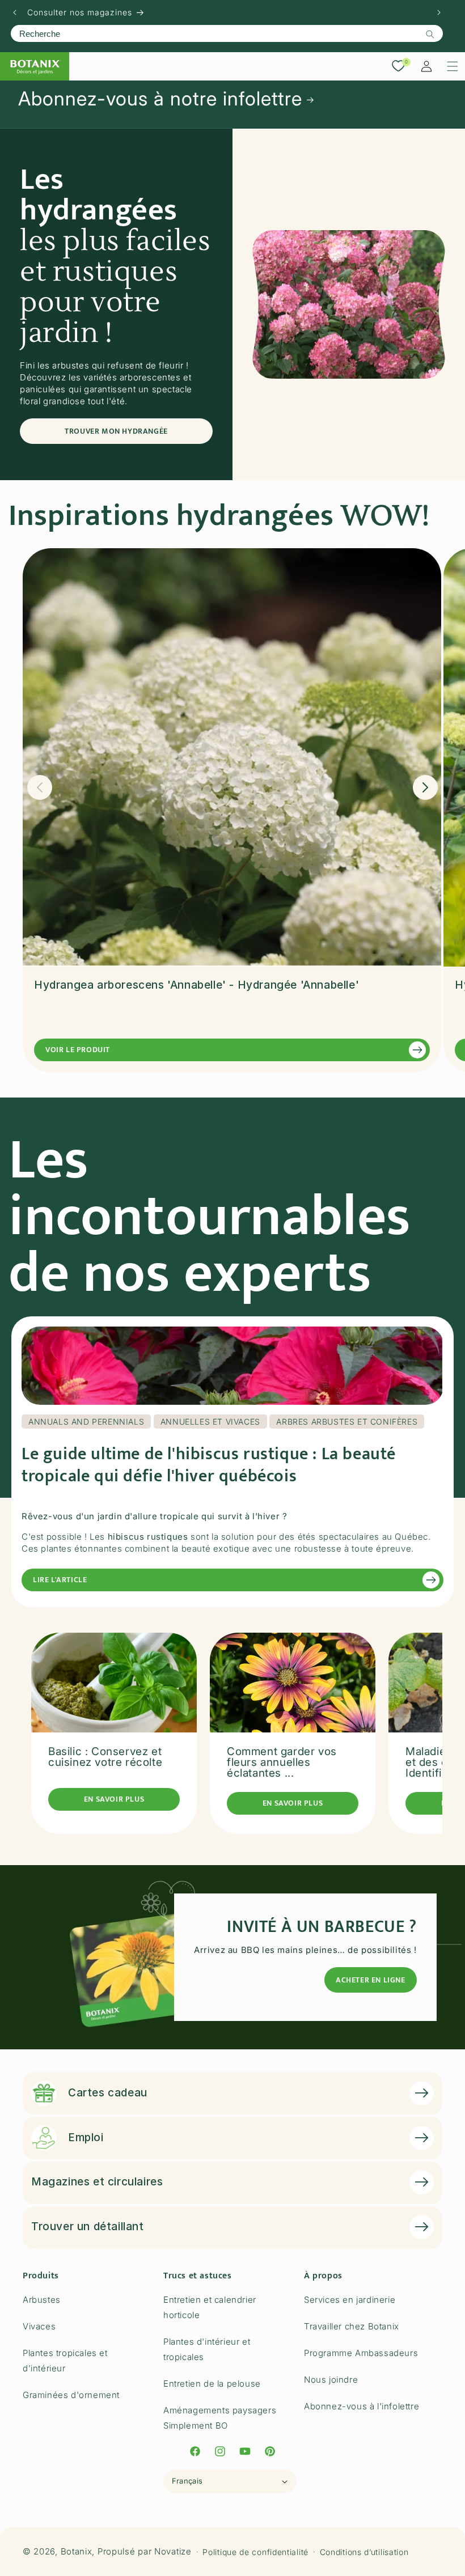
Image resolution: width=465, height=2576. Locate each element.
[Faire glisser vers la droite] (425, 787)
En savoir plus (114, 1799)
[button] (453, 66)
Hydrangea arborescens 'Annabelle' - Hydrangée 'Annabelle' (196, 985)
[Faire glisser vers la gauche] (40, 787)
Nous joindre (331, 2380)
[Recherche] (430, 34)
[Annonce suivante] (439, 12)
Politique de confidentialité (255, 2552)
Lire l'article (60, 1580)
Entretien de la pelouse (212, 2384)
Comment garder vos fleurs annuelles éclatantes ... (282, 1762)
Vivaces (39, 2326)
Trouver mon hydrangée (116, 431)
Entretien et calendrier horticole (210, 2307)
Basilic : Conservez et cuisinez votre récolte (105, 1757)
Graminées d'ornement (71, 2395)
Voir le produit (78, 1050)
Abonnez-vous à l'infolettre (362, 2406)
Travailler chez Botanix (352, 2326)
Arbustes (42, 2300)
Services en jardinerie (350, 2300)
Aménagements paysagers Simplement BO (220, 2418)
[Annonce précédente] (15, 12)
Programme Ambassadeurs (361, 2353)
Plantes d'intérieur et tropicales (207, 2349)
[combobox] (227, 33)
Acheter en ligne (371, 1980)
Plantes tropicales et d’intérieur (65, 2361)
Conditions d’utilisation (364, 2552)
